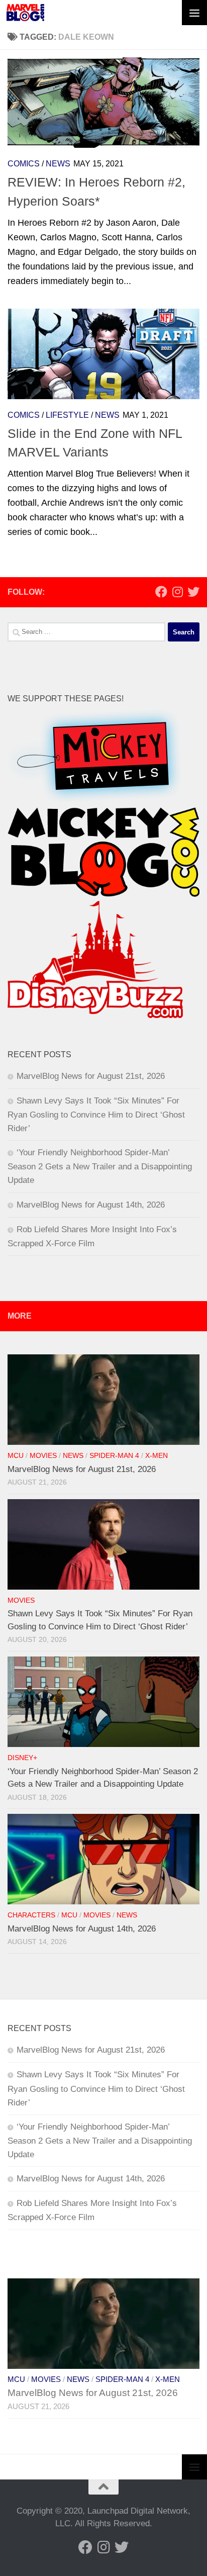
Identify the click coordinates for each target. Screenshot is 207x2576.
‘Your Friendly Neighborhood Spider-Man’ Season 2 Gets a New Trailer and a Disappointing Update (100, 1166)
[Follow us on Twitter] (193, 592)
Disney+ (22, 1758)
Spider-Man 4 (114, 1456)
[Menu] (194, 13)
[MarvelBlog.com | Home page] (25, 13)
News (58, 164)
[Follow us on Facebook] (161, 592)
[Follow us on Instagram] (177, 592)
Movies (43, 1456)
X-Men (157, 1456)
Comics (24, 164)
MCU (16, 1456)
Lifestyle (67, 415)
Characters (31, 1915)
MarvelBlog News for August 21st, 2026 (91, 1076)
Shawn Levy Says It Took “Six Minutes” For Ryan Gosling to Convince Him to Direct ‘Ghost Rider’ (96, 1115)
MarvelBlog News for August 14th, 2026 (91, 1205)
